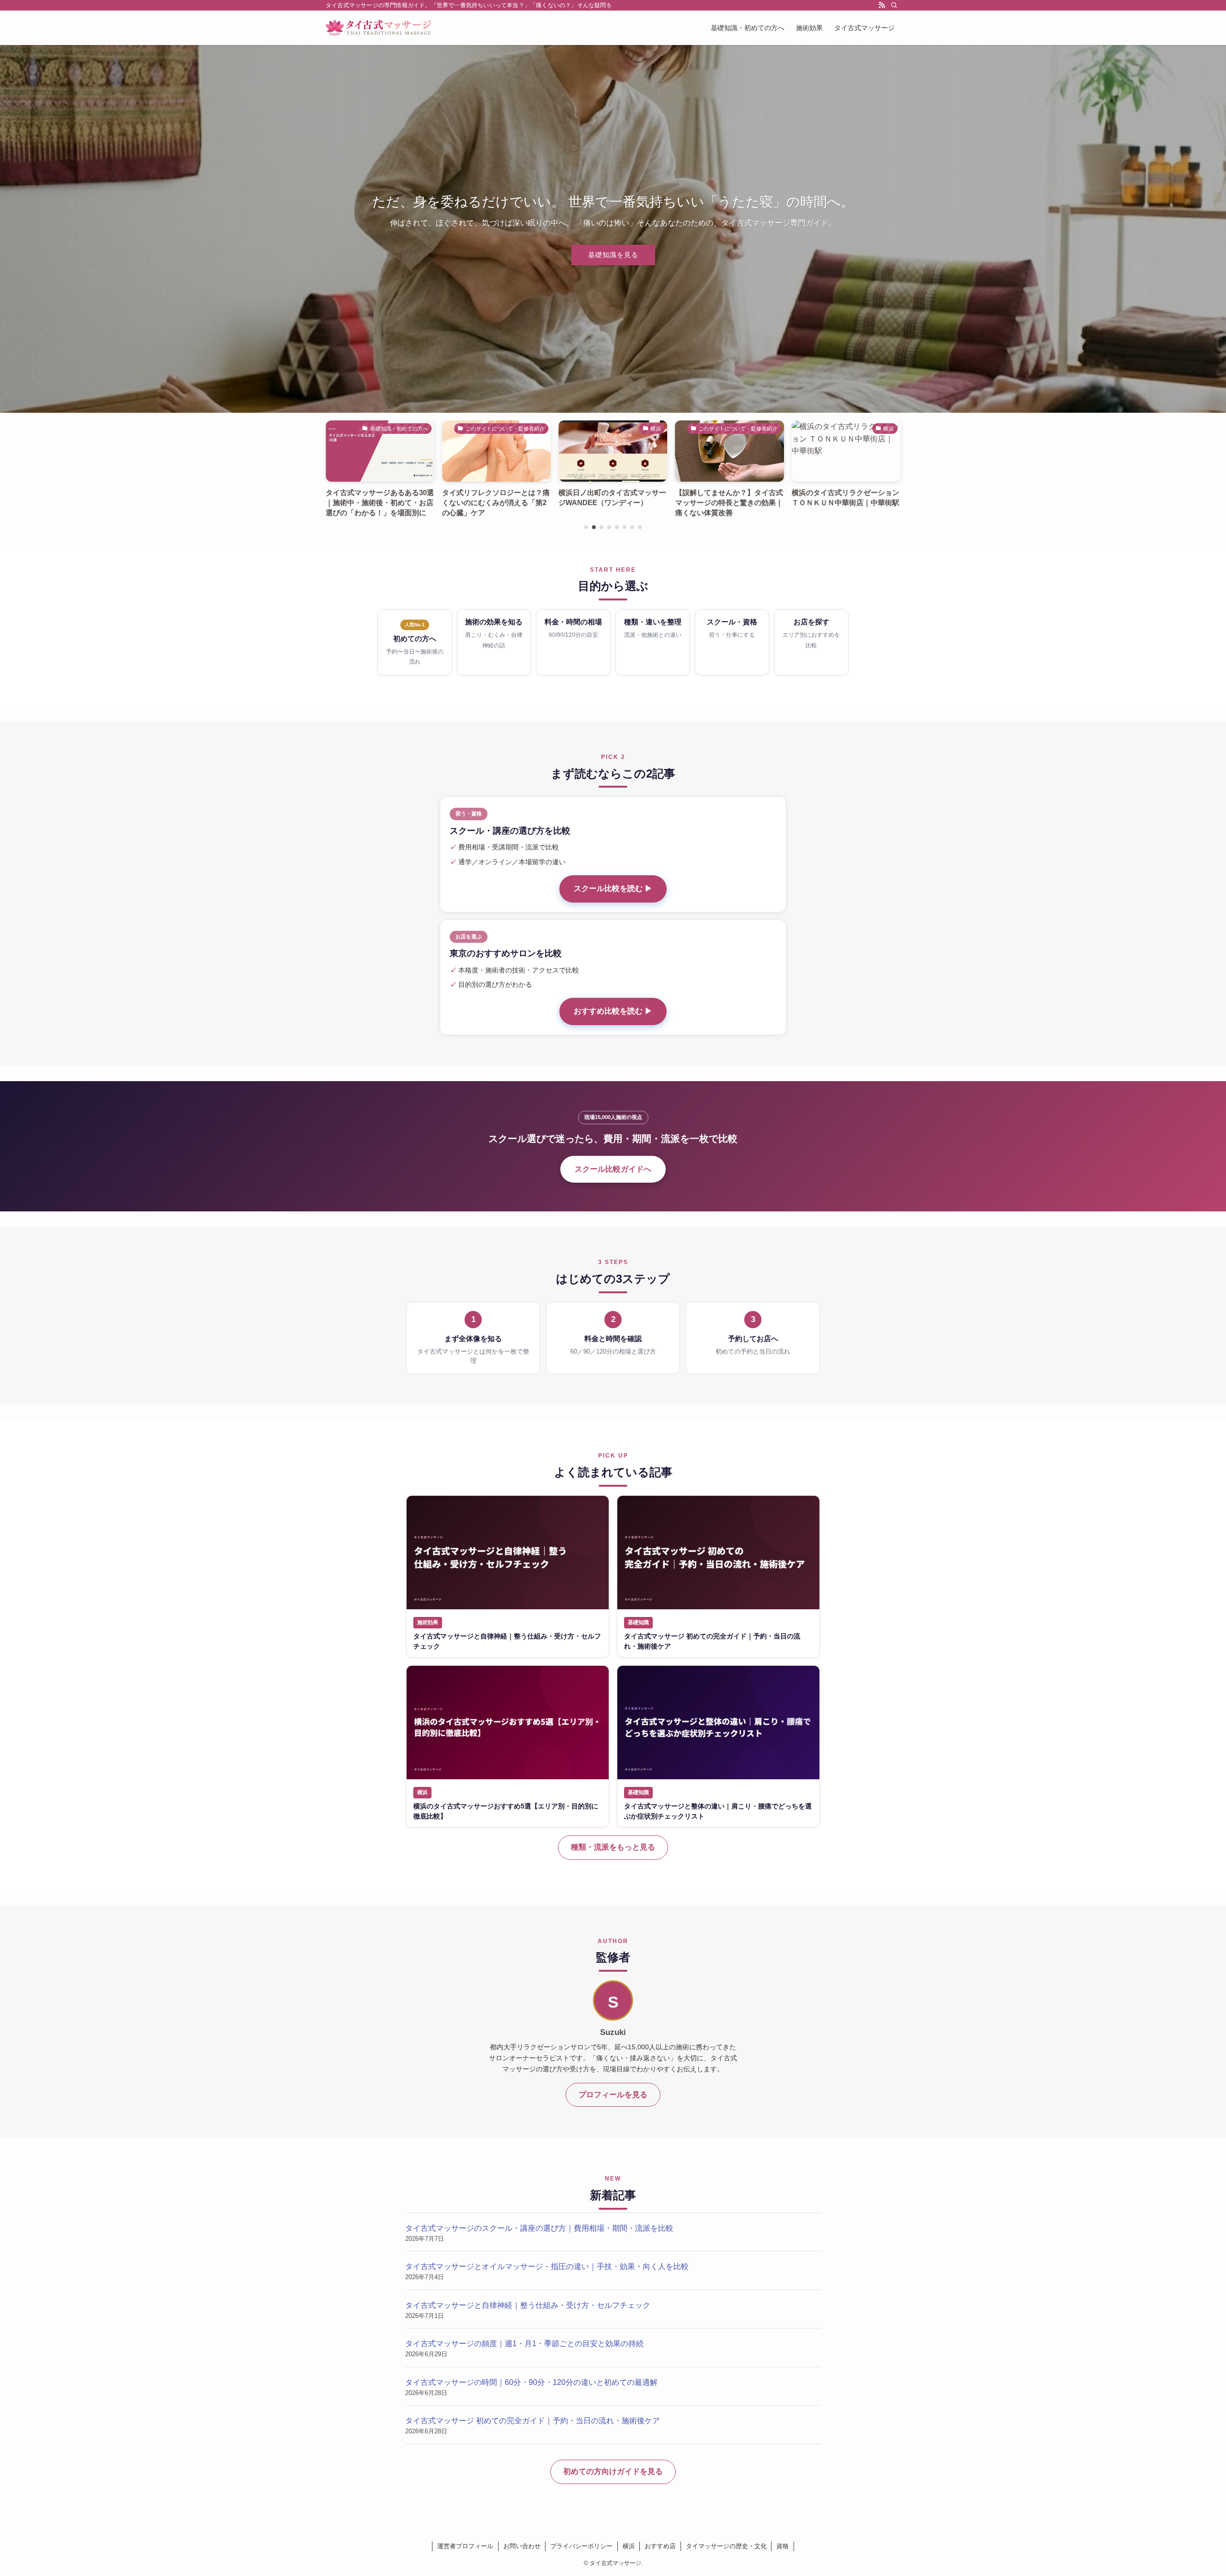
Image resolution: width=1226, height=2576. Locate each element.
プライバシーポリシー (581, 2546)
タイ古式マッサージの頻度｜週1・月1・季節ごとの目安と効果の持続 (524, 2344)
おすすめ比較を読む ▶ (613, 1011)
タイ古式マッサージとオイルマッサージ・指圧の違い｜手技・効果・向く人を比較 (547, 2266)
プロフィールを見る (613, 2095)
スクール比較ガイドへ (613, 1169)
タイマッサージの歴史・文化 (726, 2546)
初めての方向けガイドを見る (613, 2471)
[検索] (894, 5)
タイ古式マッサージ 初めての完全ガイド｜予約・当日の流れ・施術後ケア (533, 2421)
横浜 (629, 2546)
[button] (586, 527)
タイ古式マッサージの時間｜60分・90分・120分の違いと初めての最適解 (531, 2382)
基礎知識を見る (613, 255)
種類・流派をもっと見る (613, 1847)
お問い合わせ (522, 2546)
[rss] (882, 5)
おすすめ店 (660, 2546)
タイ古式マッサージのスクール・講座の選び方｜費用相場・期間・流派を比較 (539, 2228)
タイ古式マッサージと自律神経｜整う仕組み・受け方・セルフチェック (528, 2305)
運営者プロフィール (465, 2546)
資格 (783, 2546)
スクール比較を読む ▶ (613, 888)
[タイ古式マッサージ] (378, 28)
